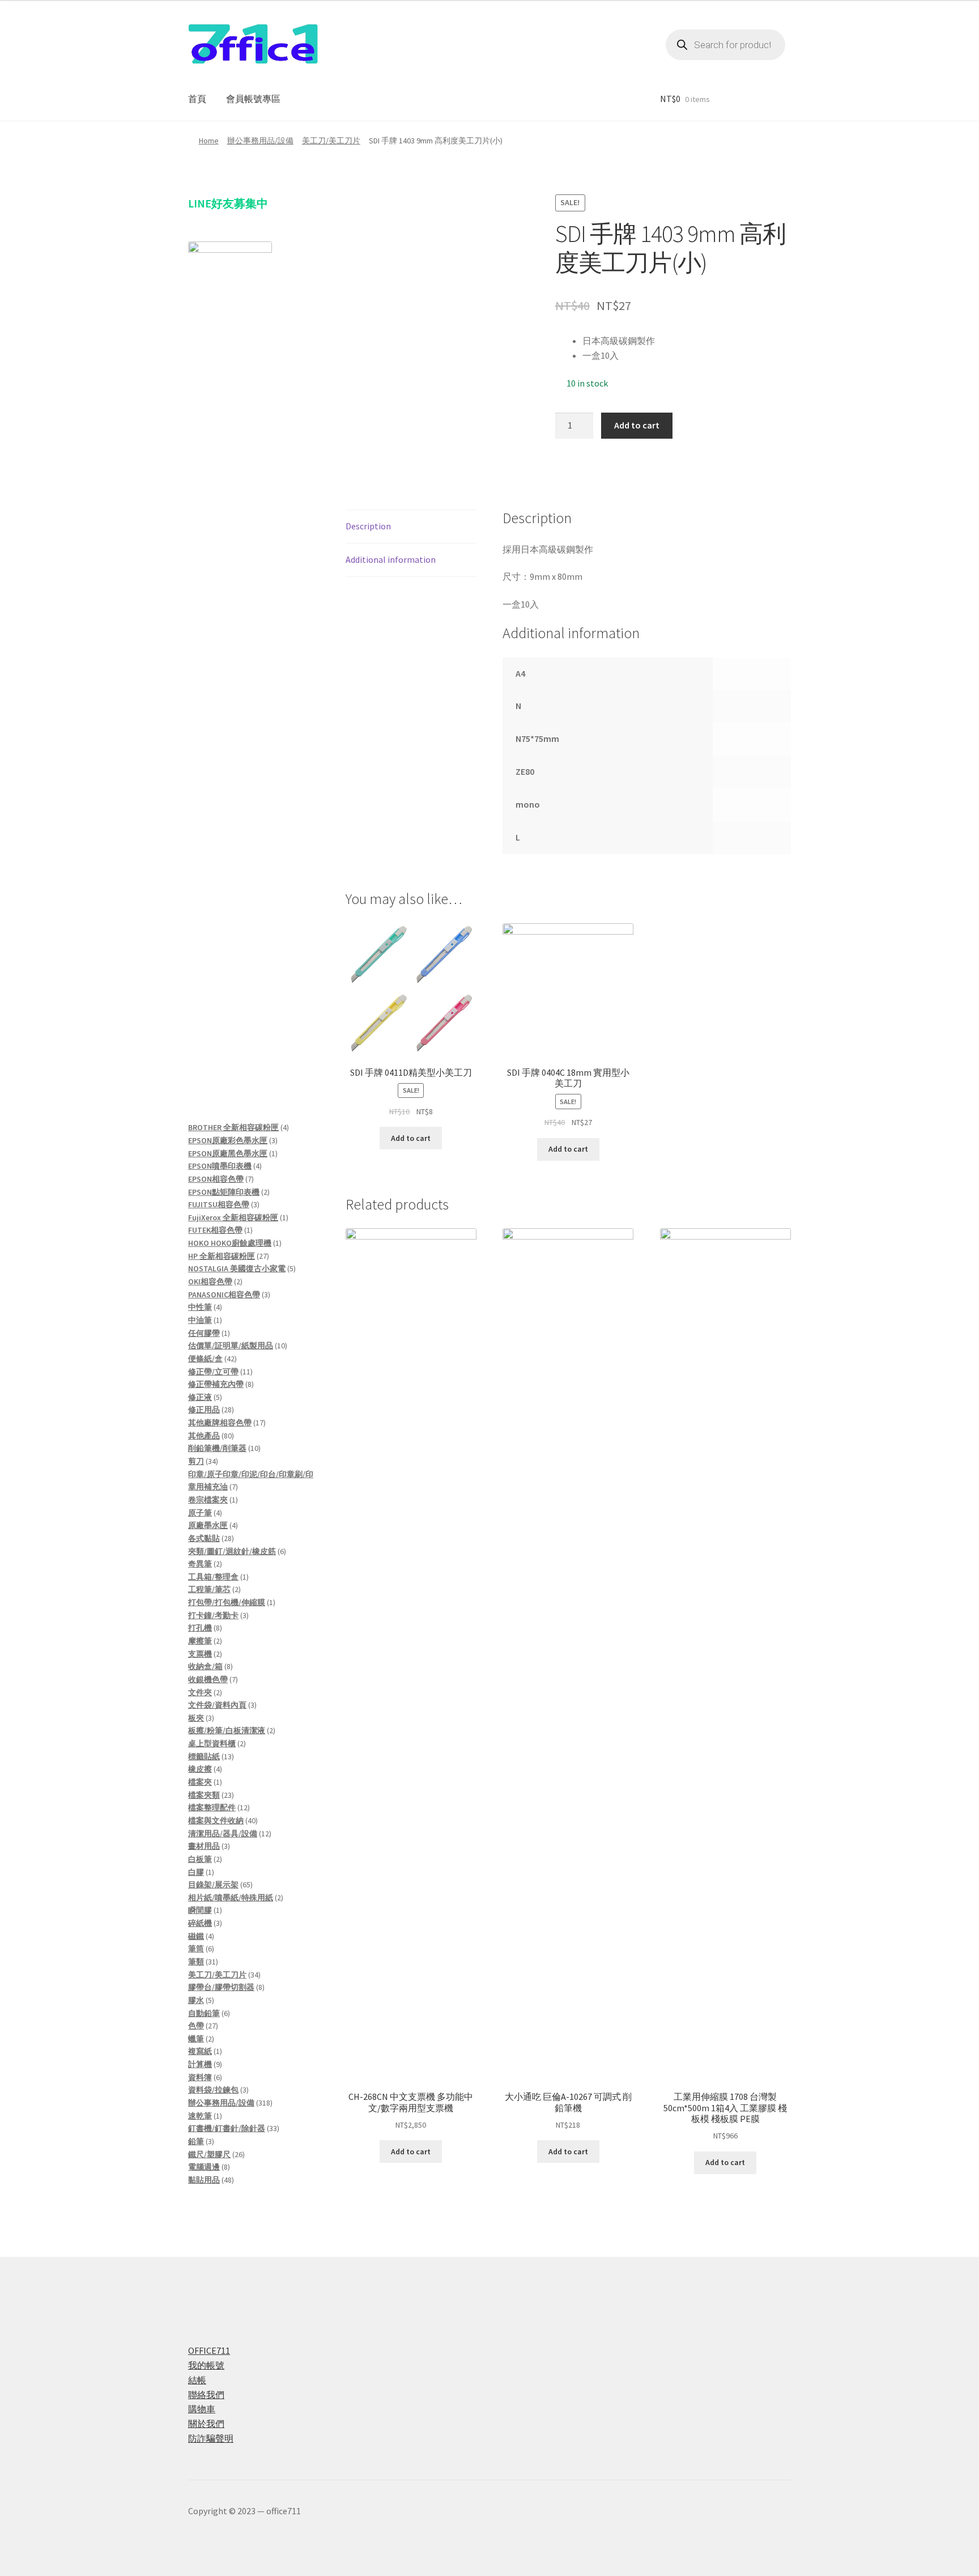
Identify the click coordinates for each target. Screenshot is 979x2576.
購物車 (202, 2409)
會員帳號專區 (253, 99)
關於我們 (206, 2424)
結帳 (197, 2380)
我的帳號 (206, 2365)
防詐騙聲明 (211, 2438)
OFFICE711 (209, 2350)
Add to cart (637, 425)
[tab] (411, 527)
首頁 (197, 99)
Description (368, 526)
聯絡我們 (206, 2395)
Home (209, 141)
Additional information (391, 559)
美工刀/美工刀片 (331, 141)
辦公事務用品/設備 (260, 141)
